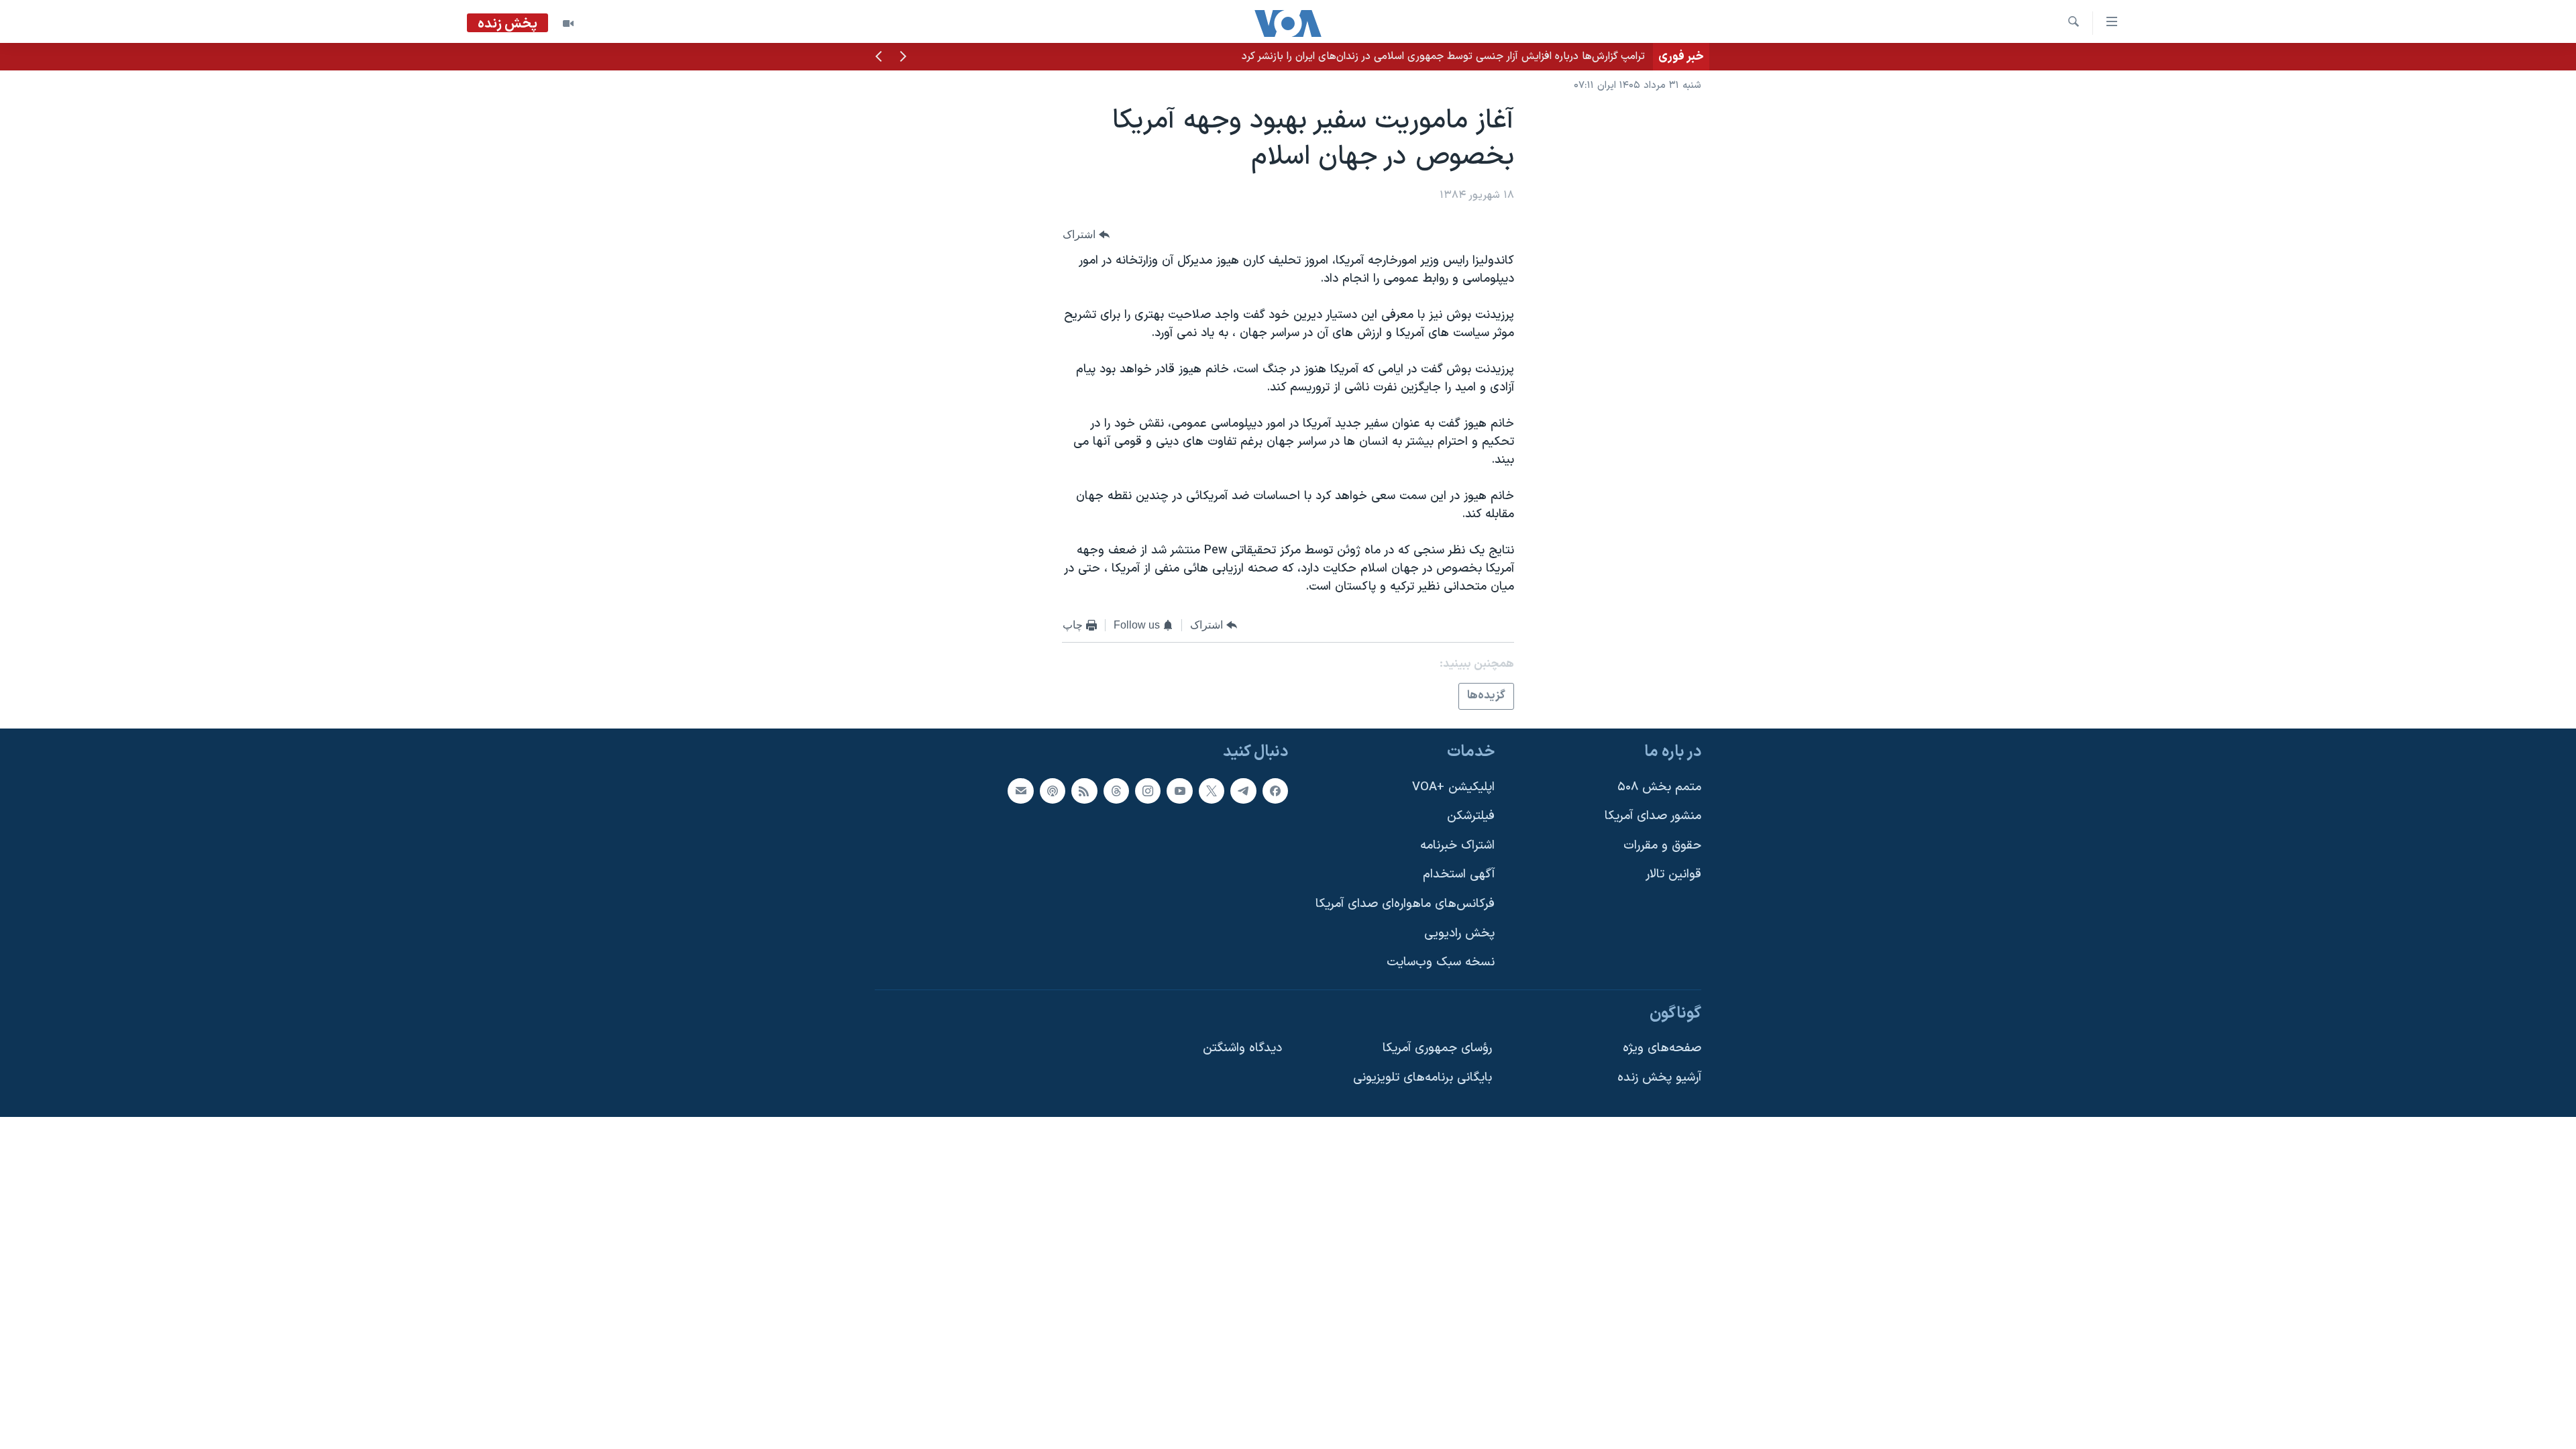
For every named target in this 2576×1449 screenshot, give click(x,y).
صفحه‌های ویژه (1662, 1048)
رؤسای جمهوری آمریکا (1437, 1048)
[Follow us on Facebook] (1275, 791)
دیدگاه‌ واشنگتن (1242, 1048)
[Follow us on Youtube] (1179, 791)
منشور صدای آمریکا (1653, 816)
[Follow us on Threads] (1116, 791)
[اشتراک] (1020, 791)
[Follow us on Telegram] (1243, 791)
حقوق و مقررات (1662, 846)
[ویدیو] (568, 23)
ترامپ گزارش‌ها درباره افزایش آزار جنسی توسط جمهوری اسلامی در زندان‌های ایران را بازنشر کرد (1443, 56)
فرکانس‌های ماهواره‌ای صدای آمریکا (1405, 904)
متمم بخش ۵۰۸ (1659, 787)
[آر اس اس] (1084, 791)
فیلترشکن (1471, 816)
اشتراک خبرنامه (1457, 846)
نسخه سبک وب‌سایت (1441, 962)
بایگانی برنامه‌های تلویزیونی (1423, 1078)
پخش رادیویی (1459, 933)
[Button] (1086, 234)
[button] (903, 58)
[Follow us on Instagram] (1148, 791)
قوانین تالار (1673, 874)
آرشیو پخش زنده (1659, 1078)
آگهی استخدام (1459, 874)
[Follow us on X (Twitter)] (1212, 791)
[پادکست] (1053, 791)
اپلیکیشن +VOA (1453, 787)
